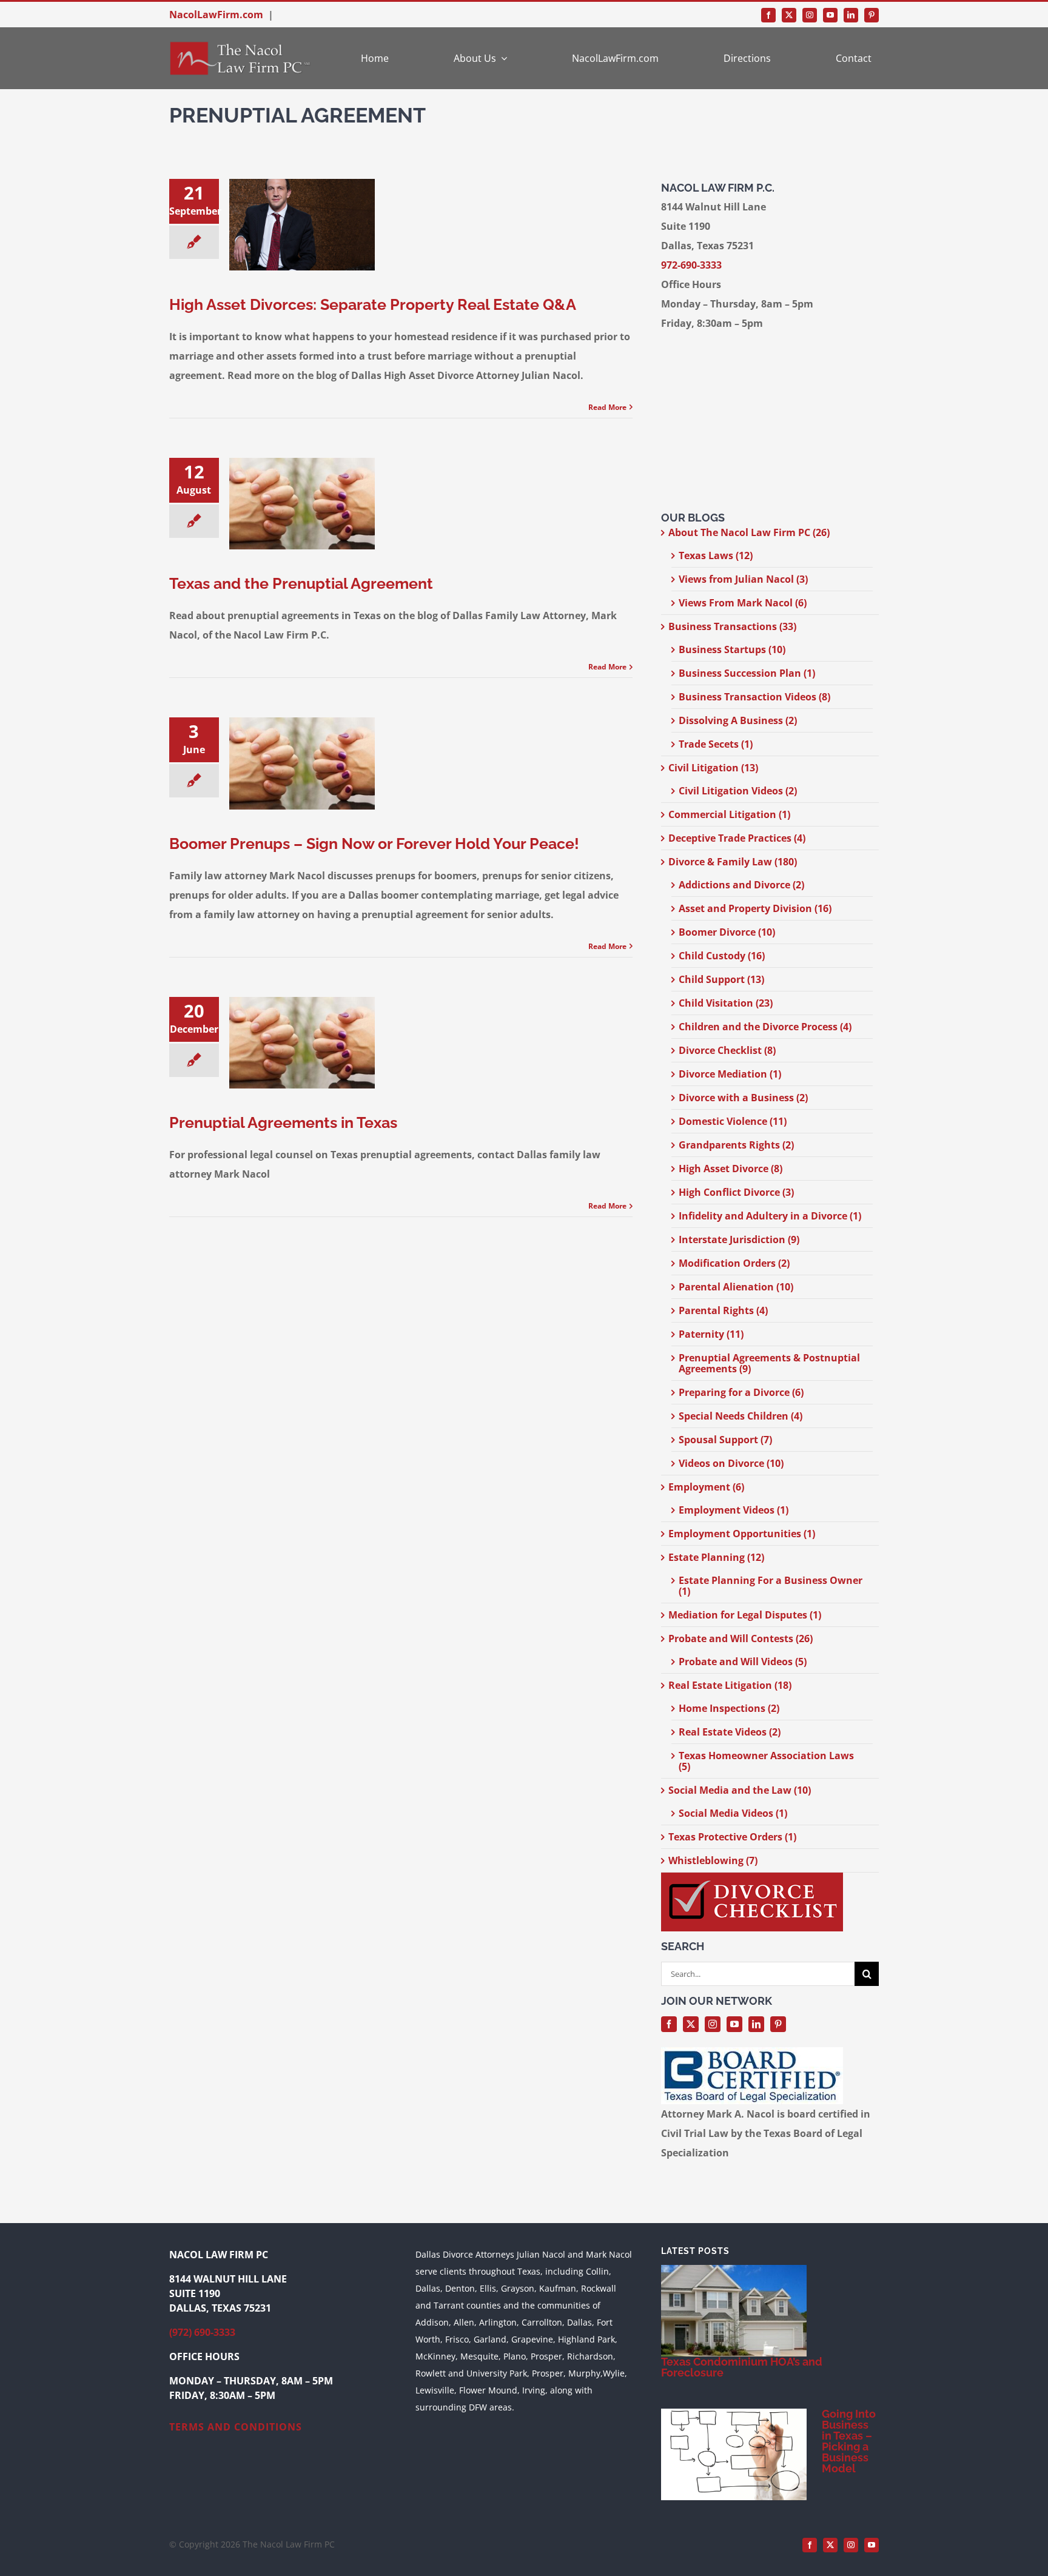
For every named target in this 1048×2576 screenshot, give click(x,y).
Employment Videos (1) (734, 1510)
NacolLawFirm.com (216, 15)
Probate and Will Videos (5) (743, 1662)
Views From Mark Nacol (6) (743, 603)
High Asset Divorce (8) (731, 1169)
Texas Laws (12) (716, 555)
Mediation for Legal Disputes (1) (745, 1615)
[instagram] (810, 15)
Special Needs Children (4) (741, 1416)
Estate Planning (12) (716, 1557)
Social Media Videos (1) (733, 1813)
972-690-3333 (691, 265)
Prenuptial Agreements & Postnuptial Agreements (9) (769, 1363)
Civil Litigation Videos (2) (738, 791)
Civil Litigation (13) (713, 768)
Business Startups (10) (732, 649)
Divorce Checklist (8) (727, 1050)
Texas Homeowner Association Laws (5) (766, 1761)
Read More (607, 407)
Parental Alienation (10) (736, 1287)
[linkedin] (851, 15)
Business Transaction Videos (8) (754, 697)
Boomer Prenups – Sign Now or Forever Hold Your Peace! (374, 844)
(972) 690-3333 (202, 2332)
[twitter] (789, 15)
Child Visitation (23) (726, 1003)
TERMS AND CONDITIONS (236, 2427)
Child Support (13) (721, 979)
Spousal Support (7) (725, 1440)
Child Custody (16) (722, 956)
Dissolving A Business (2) (738, 720)
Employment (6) (706, 1487)
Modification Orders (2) (734, 1263)
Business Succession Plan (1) (747, 673)
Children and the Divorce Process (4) (765, 1027)
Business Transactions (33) (732, 626)
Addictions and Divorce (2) (741, 885)
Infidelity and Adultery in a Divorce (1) (770, 1216)
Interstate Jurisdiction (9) (739, 1239)
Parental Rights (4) (723, 1310)
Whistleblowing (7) (713, 1860)
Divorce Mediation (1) (730, 1074)
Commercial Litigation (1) (729, 814)
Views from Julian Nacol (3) (743, 579)
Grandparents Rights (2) (736, 1145)
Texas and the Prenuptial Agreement (301, 583)
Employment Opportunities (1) (742, 1534)
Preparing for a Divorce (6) (741, 1392)
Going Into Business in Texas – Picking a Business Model (849, 2441)
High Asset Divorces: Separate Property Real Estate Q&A (373, 304)
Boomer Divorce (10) (727, 932)
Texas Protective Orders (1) (732, 1837)
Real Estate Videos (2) (730, 1732)
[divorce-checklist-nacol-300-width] (752, 1877)
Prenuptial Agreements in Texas (283, 1122)
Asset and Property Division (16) (755, 908)
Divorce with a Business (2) (743, 1098)
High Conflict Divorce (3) (736, 1192)
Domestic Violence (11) (733, 1121)
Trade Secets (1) (716, 744)
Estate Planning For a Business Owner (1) (771, 1586)
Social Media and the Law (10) (740, 1790)
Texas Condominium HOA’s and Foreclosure (742, 2367)
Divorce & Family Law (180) (733, 862)
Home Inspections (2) (729, 1708)
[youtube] (830, 15)
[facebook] (768, 15)
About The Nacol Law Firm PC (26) (749, 532)
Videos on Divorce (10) (731, 1463)
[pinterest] (872, 15)
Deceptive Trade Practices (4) (737, 838)
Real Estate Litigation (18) (730, 1685)
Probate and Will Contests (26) (741, 1639)
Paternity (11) (711, 1334)
